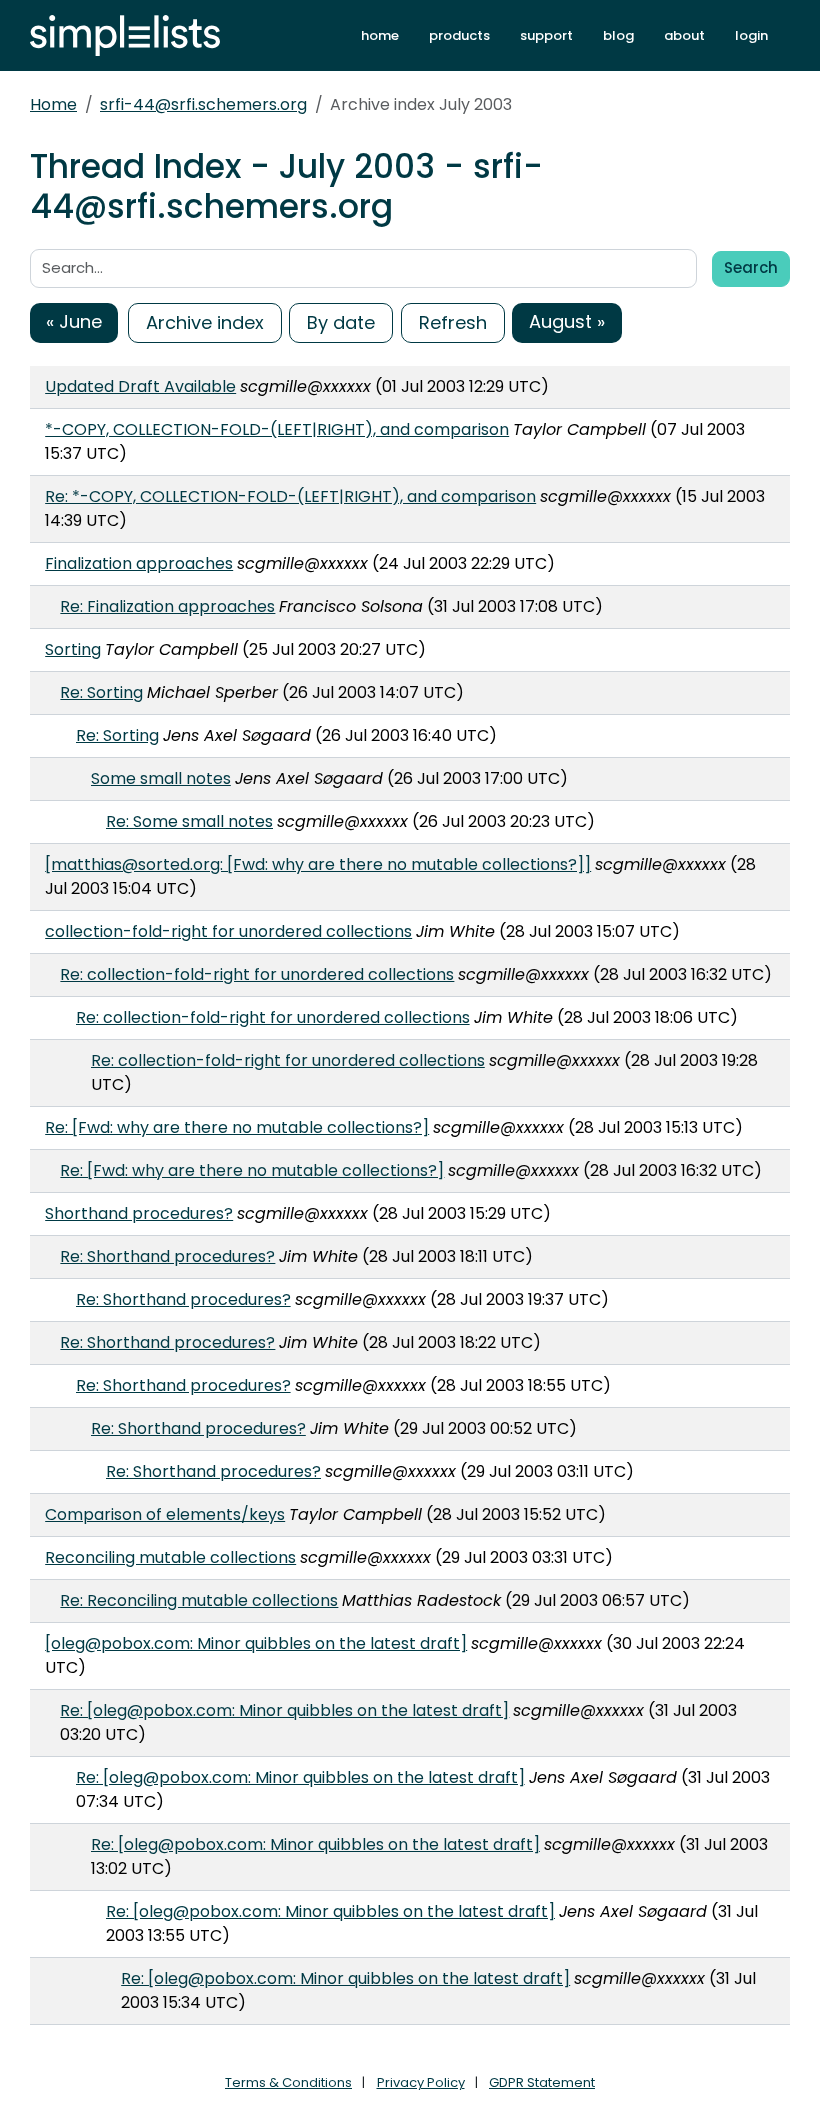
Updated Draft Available (140, 386)
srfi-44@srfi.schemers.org (203, 104)
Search (751, 267)
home (380, 35)
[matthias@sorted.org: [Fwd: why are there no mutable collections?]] (318, 864)
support (546, 35)
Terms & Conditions (288, 2082)
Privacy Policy (421, 2082)
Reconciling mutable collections (170, 1557)
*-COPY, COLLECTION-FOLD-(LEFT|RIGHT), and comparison (277, 429)
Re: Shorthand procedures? (167, 1256)
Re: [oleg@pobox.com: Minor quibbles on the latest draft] (284, 1710)
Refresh (453, 322)
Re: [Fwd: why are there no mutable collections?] (237, 1127)
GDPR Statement (542, 2082)
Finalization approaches (139, 563)
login (751, 35)
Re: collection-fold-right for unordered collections (257, 974)
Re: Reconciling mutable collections (199, 1600)
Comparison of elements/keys (165, 1514)
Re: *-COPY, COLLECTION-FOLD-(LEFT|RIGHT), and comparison (290, 496)
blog (618, 35)
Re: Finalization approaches (167, 606)
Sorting (73, 649)
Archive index (205, 322)
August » (567, 321)
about (684, 35)
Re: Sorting (101, 692)
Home (53, 104)
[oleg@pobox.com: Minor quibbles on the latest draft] (256, 1643)
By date (341, 322)
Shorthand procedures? (139, 1213)
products (459, 35)
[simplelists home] (125, 35)
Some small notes (161, 778)
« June (74, 321)
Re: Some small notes (189, 821)
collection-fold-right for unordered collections (228, 931)
